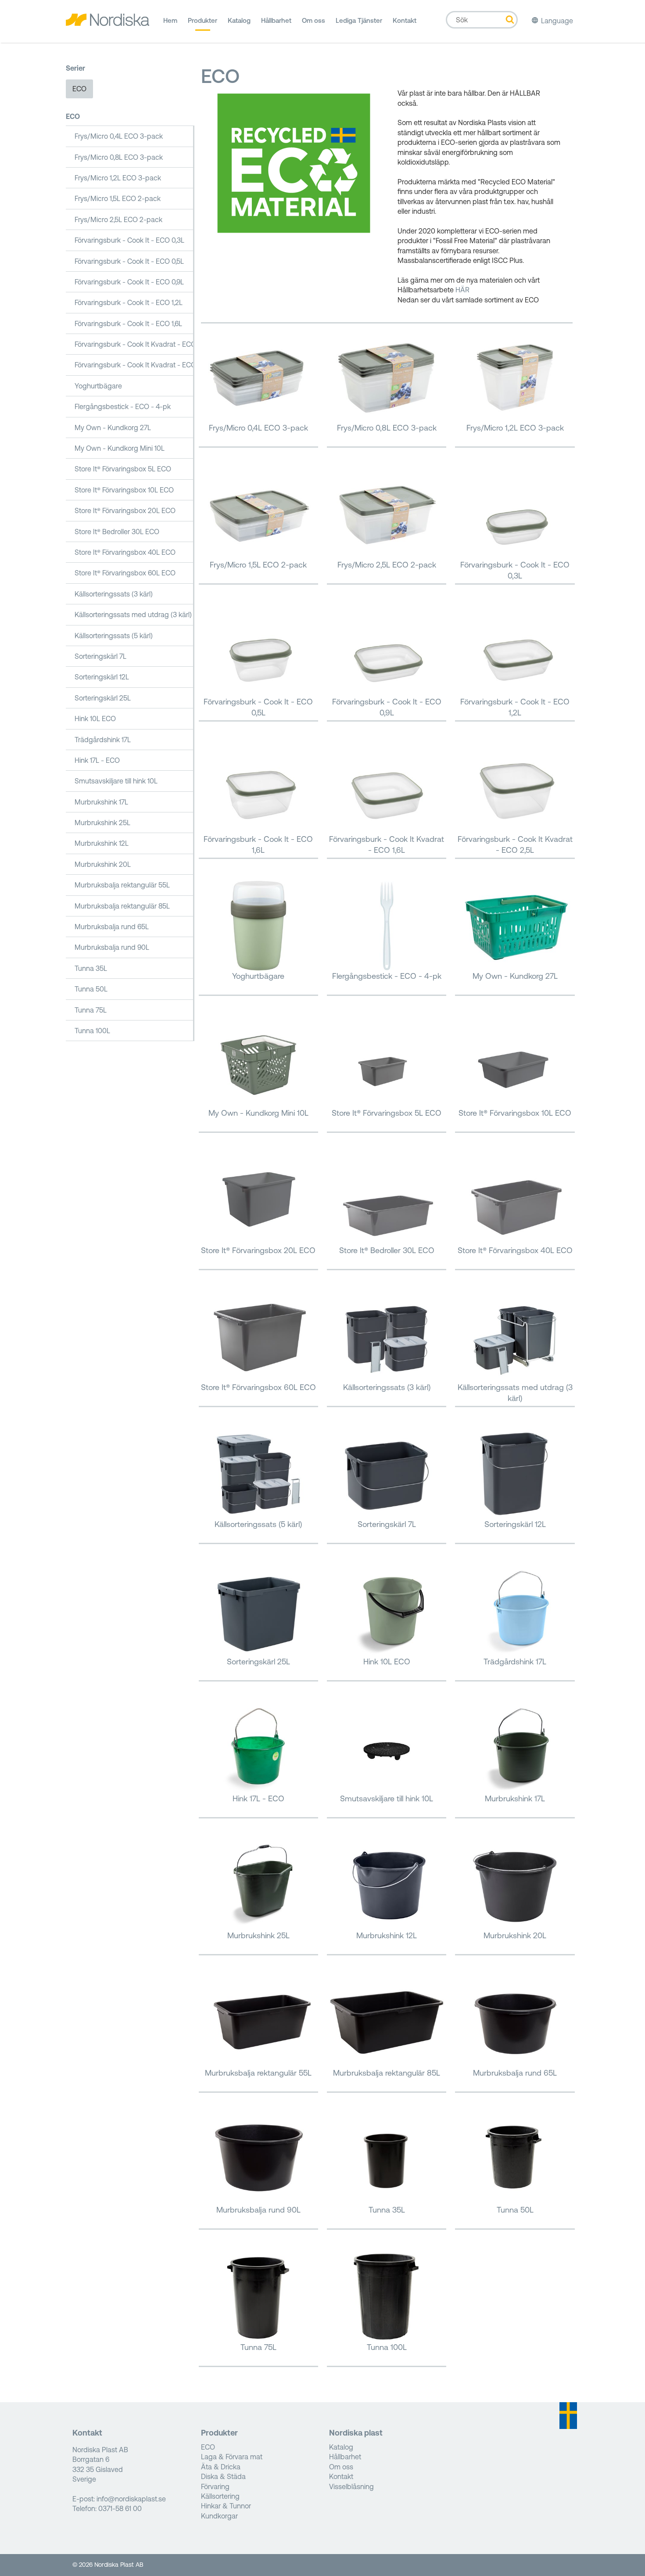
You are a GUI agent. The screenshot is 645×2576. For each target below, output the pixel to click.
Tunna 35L (91, 968)
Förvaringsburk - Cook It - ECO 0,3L (129, 240)
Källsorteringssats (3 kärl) (114, 594)
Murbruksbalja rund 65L (112, 927)
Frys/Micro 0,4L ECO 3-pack (119, 136)
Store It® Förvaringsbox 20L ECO (125, 510)
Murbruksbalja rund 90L (112, 947)
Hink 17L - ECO (97, 760)
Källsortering (220, 2496)
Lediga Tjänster (359, 20)
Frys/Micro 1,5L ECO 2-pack (118, 198)
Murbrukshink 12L (102, 843)
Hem (170, 20)
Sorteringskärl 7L (100, 656)
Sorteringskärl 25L (103, 698)
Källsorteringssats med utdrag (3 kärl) (133, 614)
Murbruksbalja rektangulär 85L (122, 906)
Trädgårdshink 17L (103, 740)
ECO (79, 89)
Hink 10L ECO (95, 719)
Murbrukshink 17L (101, 802)
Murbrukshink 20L (103, 864)
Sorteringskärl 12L (102, 677)
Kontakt (405, 20)
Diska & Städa (223, 2476)
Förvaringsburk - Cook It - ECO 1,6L (128, 323)
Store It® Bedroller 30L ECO (117, 532)
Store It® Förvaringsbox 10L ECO (124, 490)
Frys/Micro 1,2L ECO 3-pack (118, 178)
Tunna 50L (91, 989)
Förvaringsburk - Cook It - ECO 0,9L (129, 282)
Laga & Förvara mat (232, 2457)
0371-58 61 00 (120, 2508)
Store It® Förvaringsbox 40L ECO (125, 552)
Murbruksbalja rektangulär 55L (122, 885)
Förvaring (215, 2486)
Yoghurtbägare (98, 386)
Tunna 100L (92, 1031)
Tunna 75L (91, 1010)
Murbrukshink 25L (102, 823)
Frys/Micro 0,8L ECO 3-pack (119, 157)
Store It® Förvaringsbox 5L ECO (123, 469)
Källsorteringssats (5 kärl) (114, 636)
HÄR (462, 290)
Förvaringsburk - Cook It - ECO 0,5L (129, 261)
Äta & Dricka (221, 2467)
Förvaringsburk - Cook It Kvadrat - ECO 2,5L (134, 365)
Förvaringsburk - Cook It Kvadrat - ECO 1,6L (134, 344)
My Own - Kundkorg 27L (113, 428)
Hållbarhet (276, 20)
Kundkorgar (219, 2516)
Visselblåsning (351, 2486)
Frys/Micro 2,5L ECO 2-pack (118, 219)
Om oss (314, 20)
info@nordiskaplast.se (131, 2499)
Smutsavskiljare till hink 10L (116, 781)
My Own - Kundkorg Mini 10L (120, 448)
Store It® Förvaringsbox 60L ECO (125, 573)
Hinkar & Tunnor (226, 2506)
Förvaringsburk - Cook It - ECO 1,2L (129, 302)
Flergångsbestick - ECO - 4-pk (123, 406)
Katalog (239, 20)
